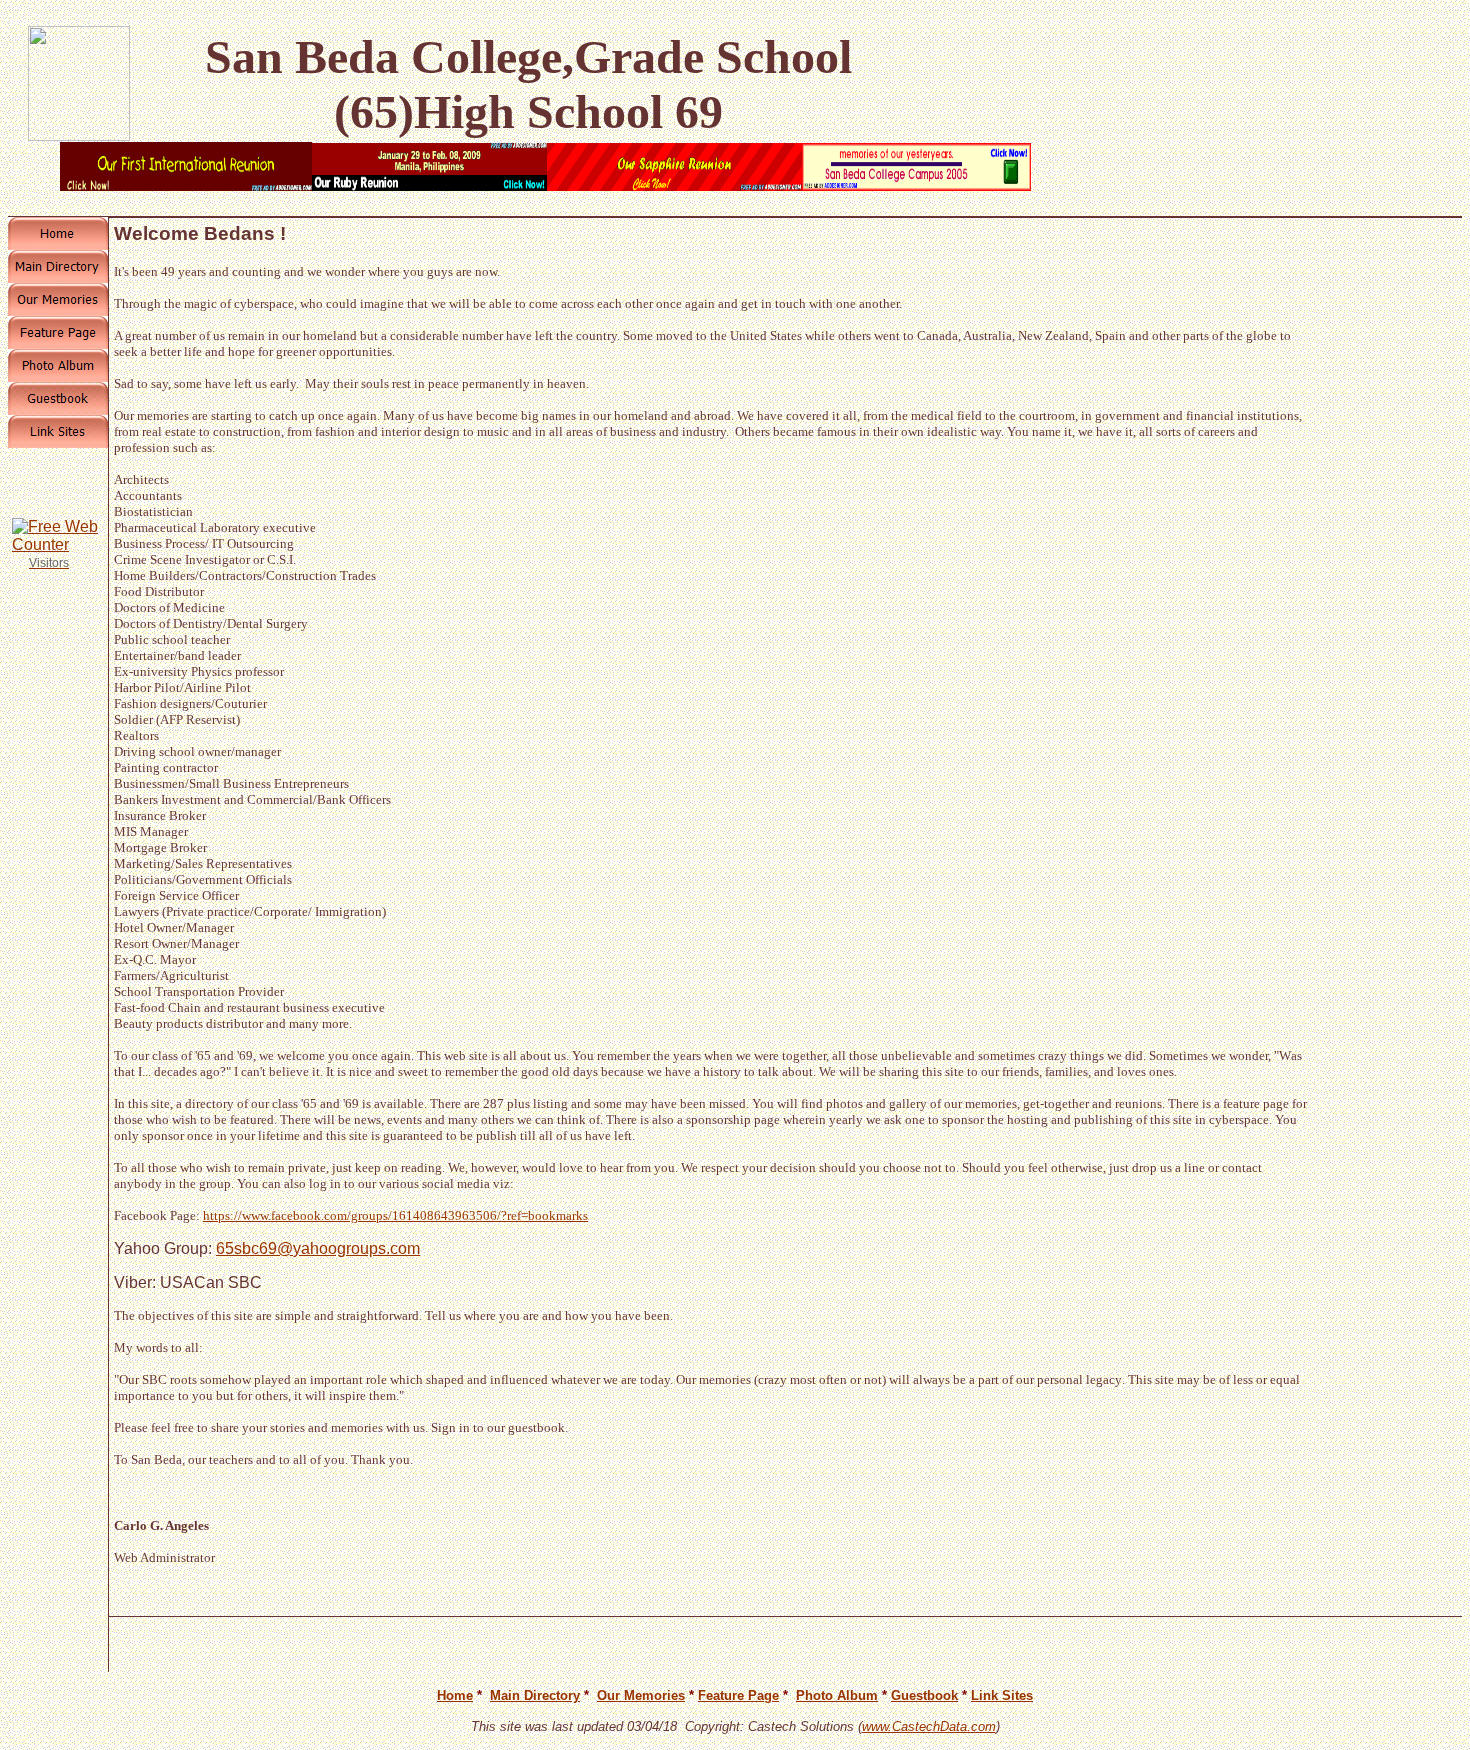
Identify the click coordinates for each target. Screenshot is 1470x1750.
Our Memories (641, 1695)
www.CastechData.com (929, 1726)
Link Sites (1002, 1695)
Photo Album (837, 1695)
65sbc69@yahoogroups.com (318, 1248)
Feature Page (738, 1695)
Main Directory (535, 1695)
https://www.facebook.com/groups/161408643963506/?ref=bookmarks (395, 1215)
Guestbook (924, 1695)
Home (455, 1695)
